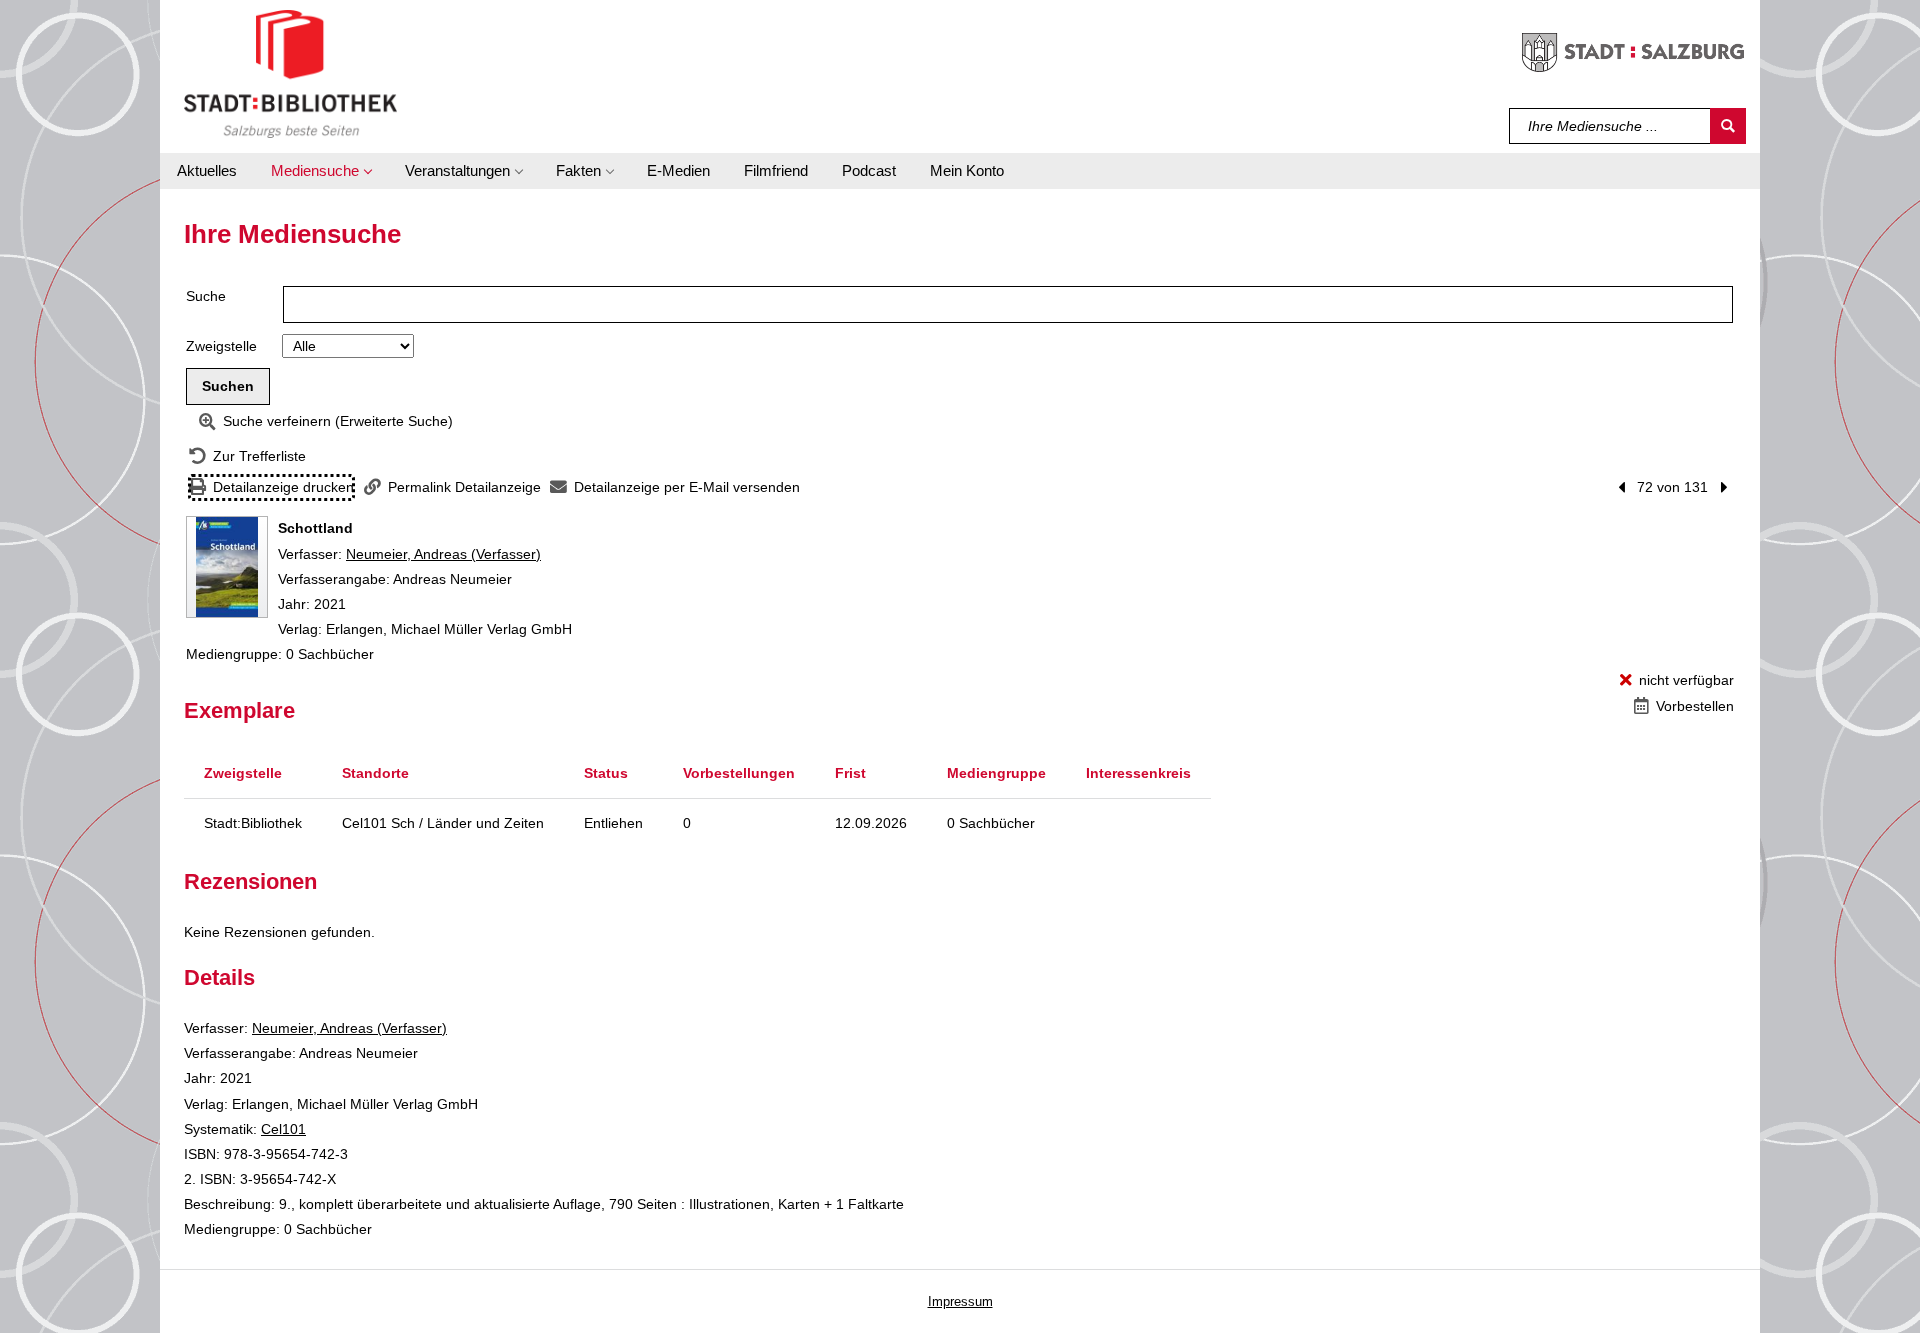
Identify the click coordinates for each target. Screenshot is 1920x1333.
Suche (206, 296)
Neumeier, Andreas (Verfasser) (443, 554)
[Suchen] (1728, 126)
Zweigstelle (221, 346)
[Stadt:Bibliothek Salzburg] (290, 73)
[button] (321, 171)
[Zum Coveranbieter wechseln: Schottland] (227, 567)
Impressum (960, 1301)
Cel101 (283, 1129)
